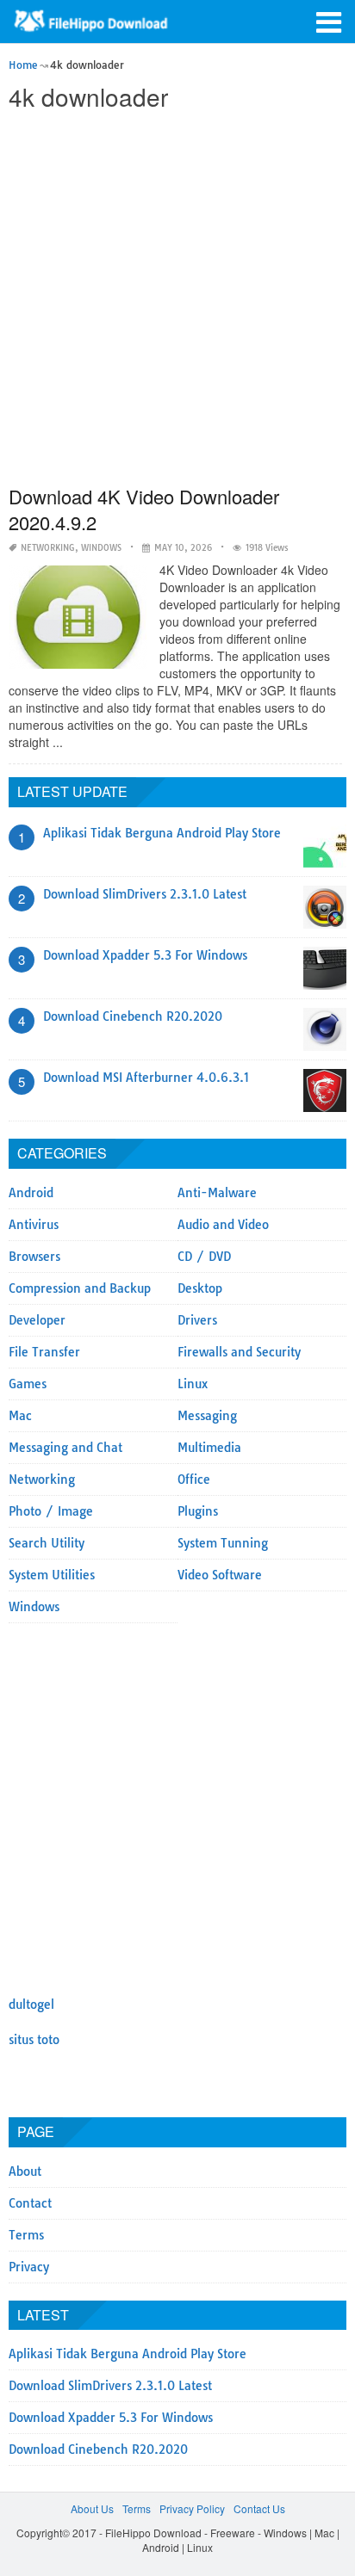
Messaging (207, 1416)
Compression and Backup (80, 1288)
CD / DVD (204, 1257)
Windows (101, 548)
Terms (26, 2235)
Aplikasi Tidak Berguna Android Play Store (162, 833)
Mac (20, 1416)
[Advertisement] (177, 300)
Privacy (29, 2267)
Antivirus (34, 1225)
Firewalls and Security (239, 1352)
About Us (92, 2508)
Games (28, 1384)
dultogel (31, 2005)
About (25, 2171)
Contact (30, 2203)
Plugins (198, 1511)
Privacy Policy (192, 2508)
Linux (193, 1384)
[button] (329, 21)
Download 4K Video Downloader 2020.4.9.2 (144, 509)
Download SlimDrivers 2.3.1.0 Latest (145, 894)
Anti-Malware (217, 1193)
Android (31, 1193)
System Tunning (223, 1543)
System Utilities (52, 1575)
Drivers (197, 1320)
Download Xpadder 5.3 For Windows (145, 955)
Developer (37, 1320)
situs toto (34, 2040)
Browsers (34, 1257)
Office (194, 1480)
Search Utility (47, 1543)
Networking (48, 548)
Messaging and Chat (65, 1448)
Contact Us (259, 2508)
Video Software (220, 1575)
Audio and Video (223, 1225)
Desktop (200, 1288)
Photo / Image (51, 1511)
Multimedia (209, 1448)
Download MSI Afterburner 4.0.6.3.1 (146, 1078)
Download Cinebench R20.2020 (133, 1016)
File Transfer (44, 1352)
